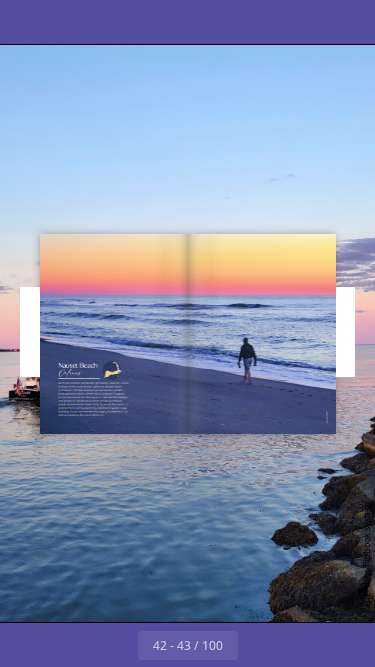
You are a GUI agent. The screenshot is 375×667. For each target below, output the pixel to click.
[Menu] (28, 22)
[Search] (72, 22)
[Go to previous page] (116, 645)
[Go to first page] (72, 645)
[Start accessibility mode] (116, 22)
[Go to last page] (304, 645)
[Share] (303, 22)
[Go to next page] (260, 645)
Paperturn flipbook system (366, 557)
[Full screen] (347, 22)
